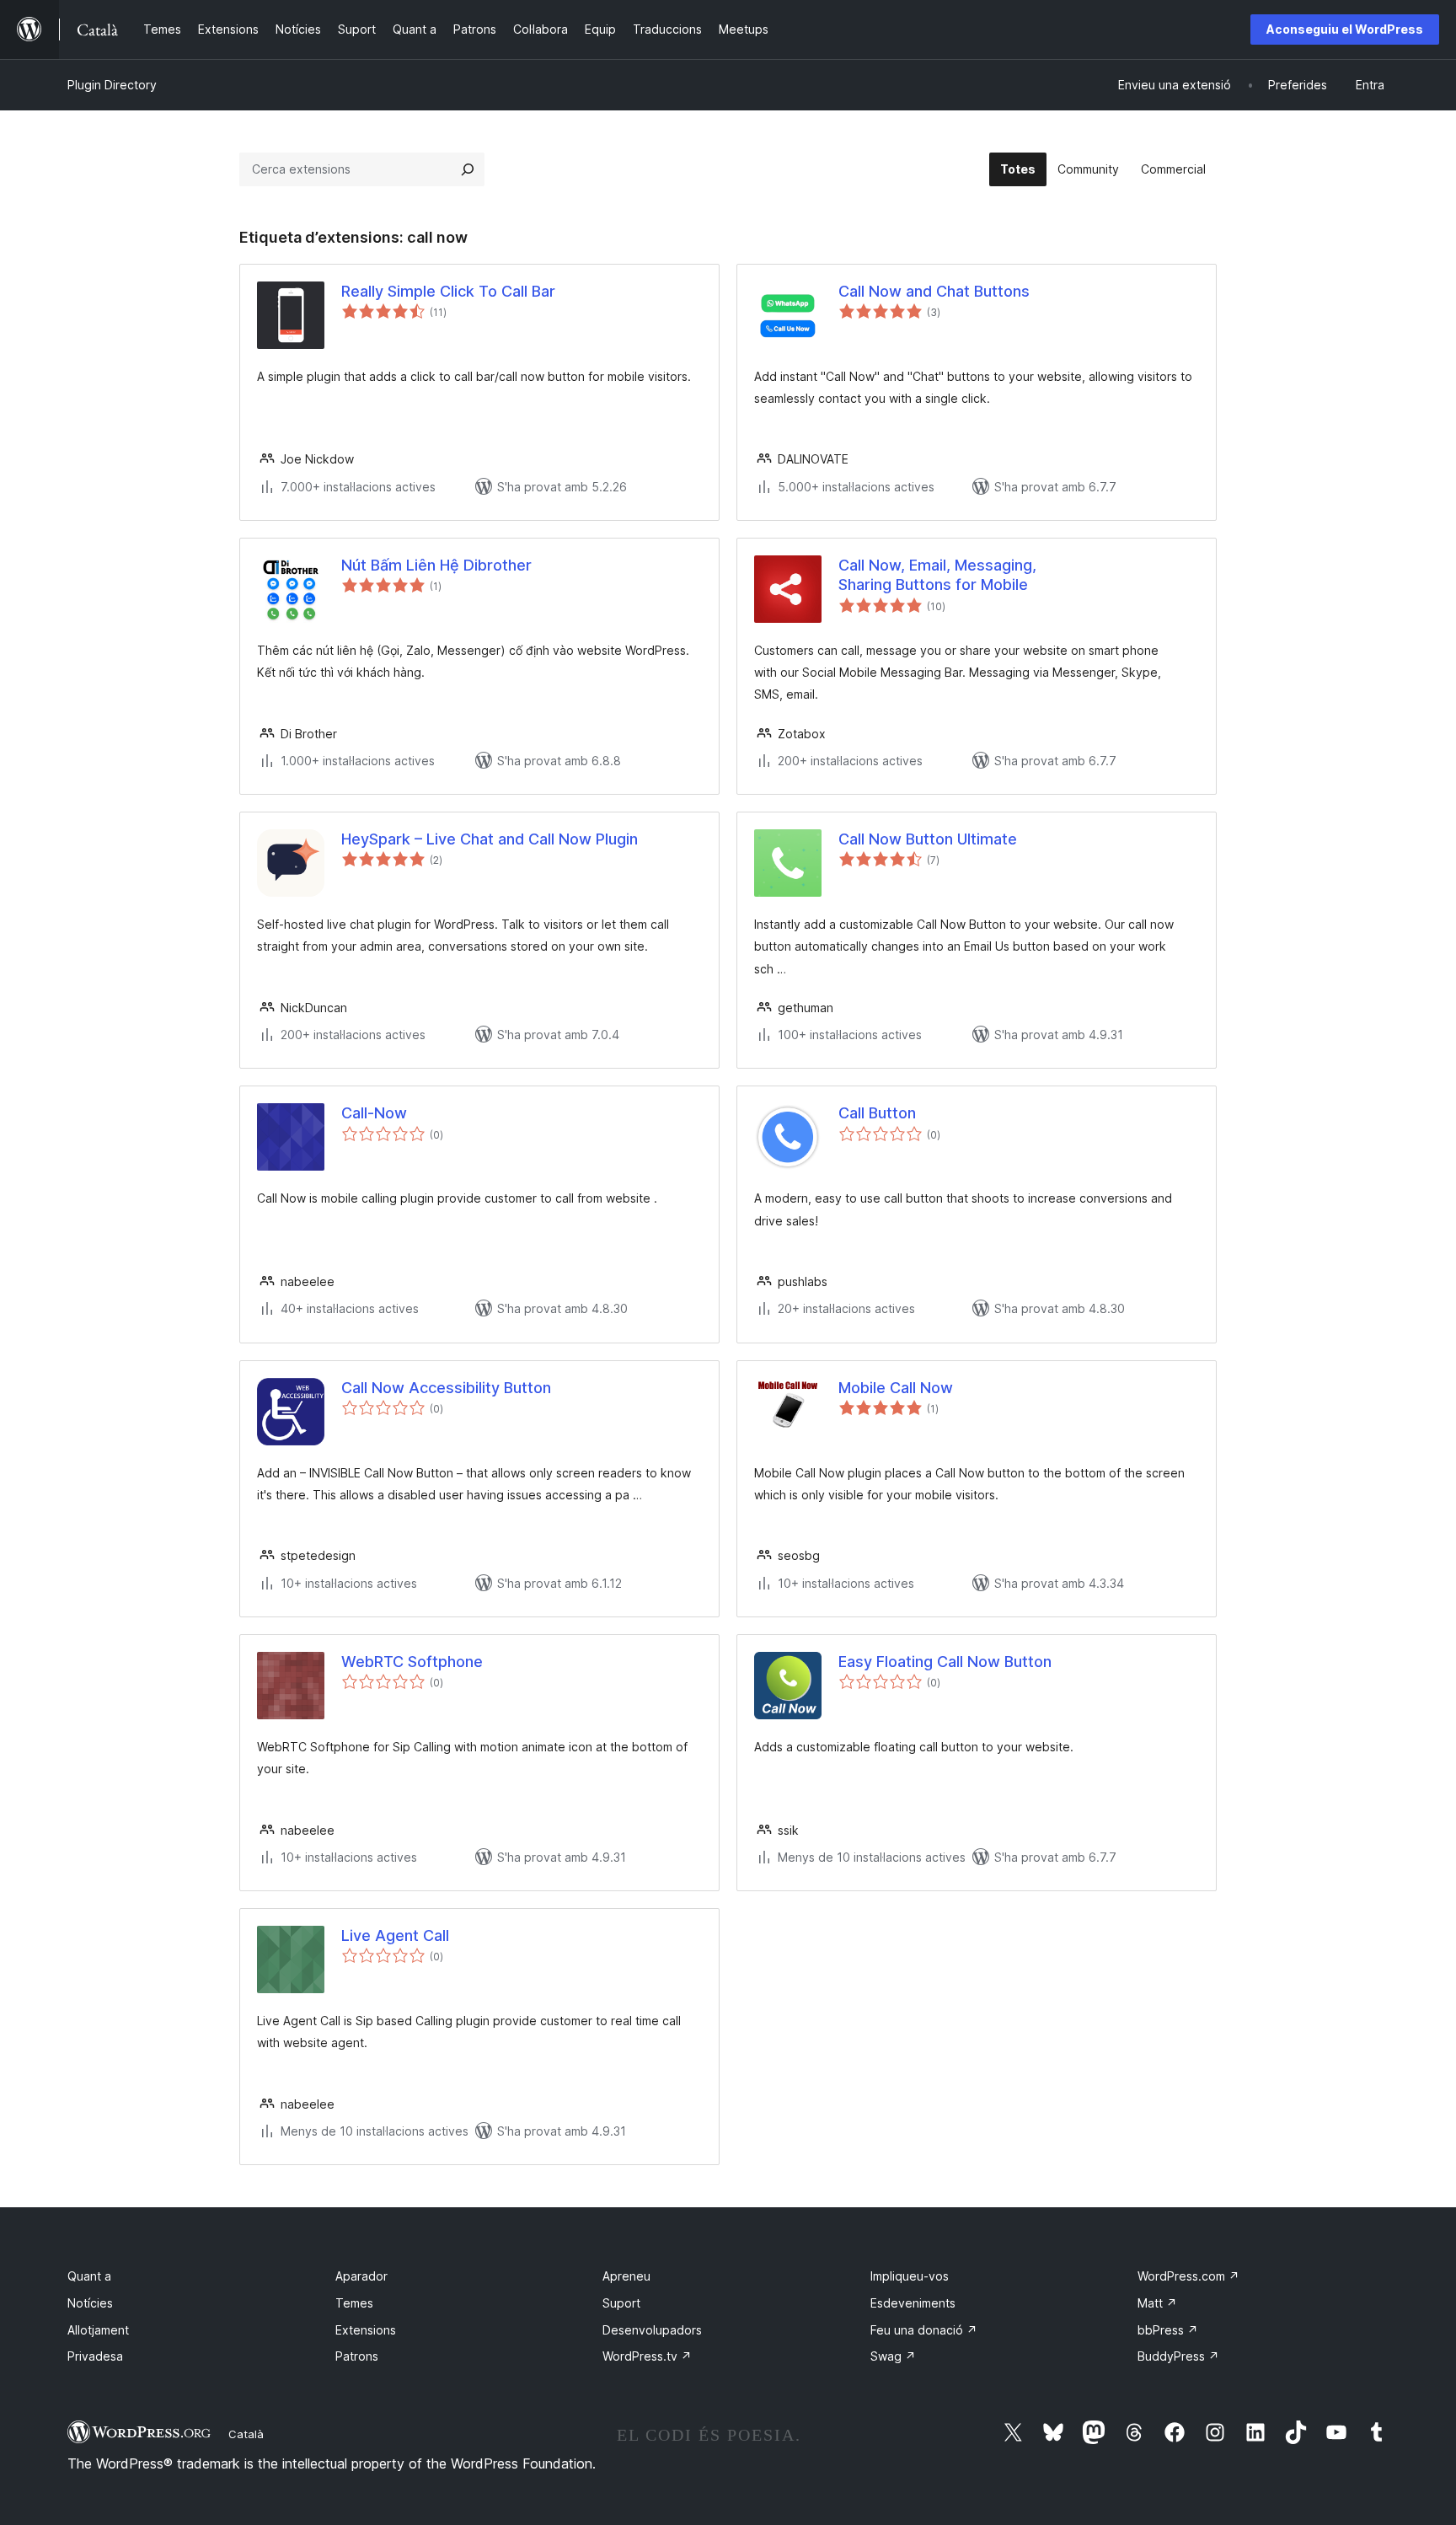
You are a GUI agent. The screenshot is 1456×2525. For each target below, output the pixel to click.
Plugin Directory (112, 85)
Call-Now (374, 1113)
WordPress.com (1188, 2276)
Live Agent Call (395, 1935)
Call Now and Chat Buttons (934, 291)
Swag (893, 2356)
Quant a (89, 2276)
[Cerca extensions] (468, 169)
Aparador (361, 2276)
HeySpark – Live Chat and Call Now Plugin (490, 839)
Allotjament (98, 2330)
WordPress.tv (647, 2356)
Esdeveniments (913, 2303)
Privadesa (95, 2356)
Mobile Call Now (896, 1388)
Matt (1157, 2303)
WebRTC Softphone (412, 1662)
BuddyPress (1178, 2356)
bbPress (1168, 2330)
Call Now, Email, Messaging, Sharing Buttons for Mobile (937, 575)
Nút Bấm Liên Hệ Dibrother (436, 565)
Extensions (366, 2330)
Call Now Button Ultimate (928, 839)
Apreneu (626, 2276)
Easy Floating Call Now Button (945, 1662)
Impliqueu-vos (910, 2276)
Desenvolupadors (652, 2330)
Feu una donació (924, 2330)
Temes (354, 2303)
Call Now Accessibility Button (446, 1388)
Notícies (90, 2303)
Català (246, 2434)
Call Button (877, 1113)
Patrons (357, 2356)
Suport (621, 2303)
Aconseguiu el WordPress (1345, 29)
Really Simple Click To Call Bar (448, 291)
